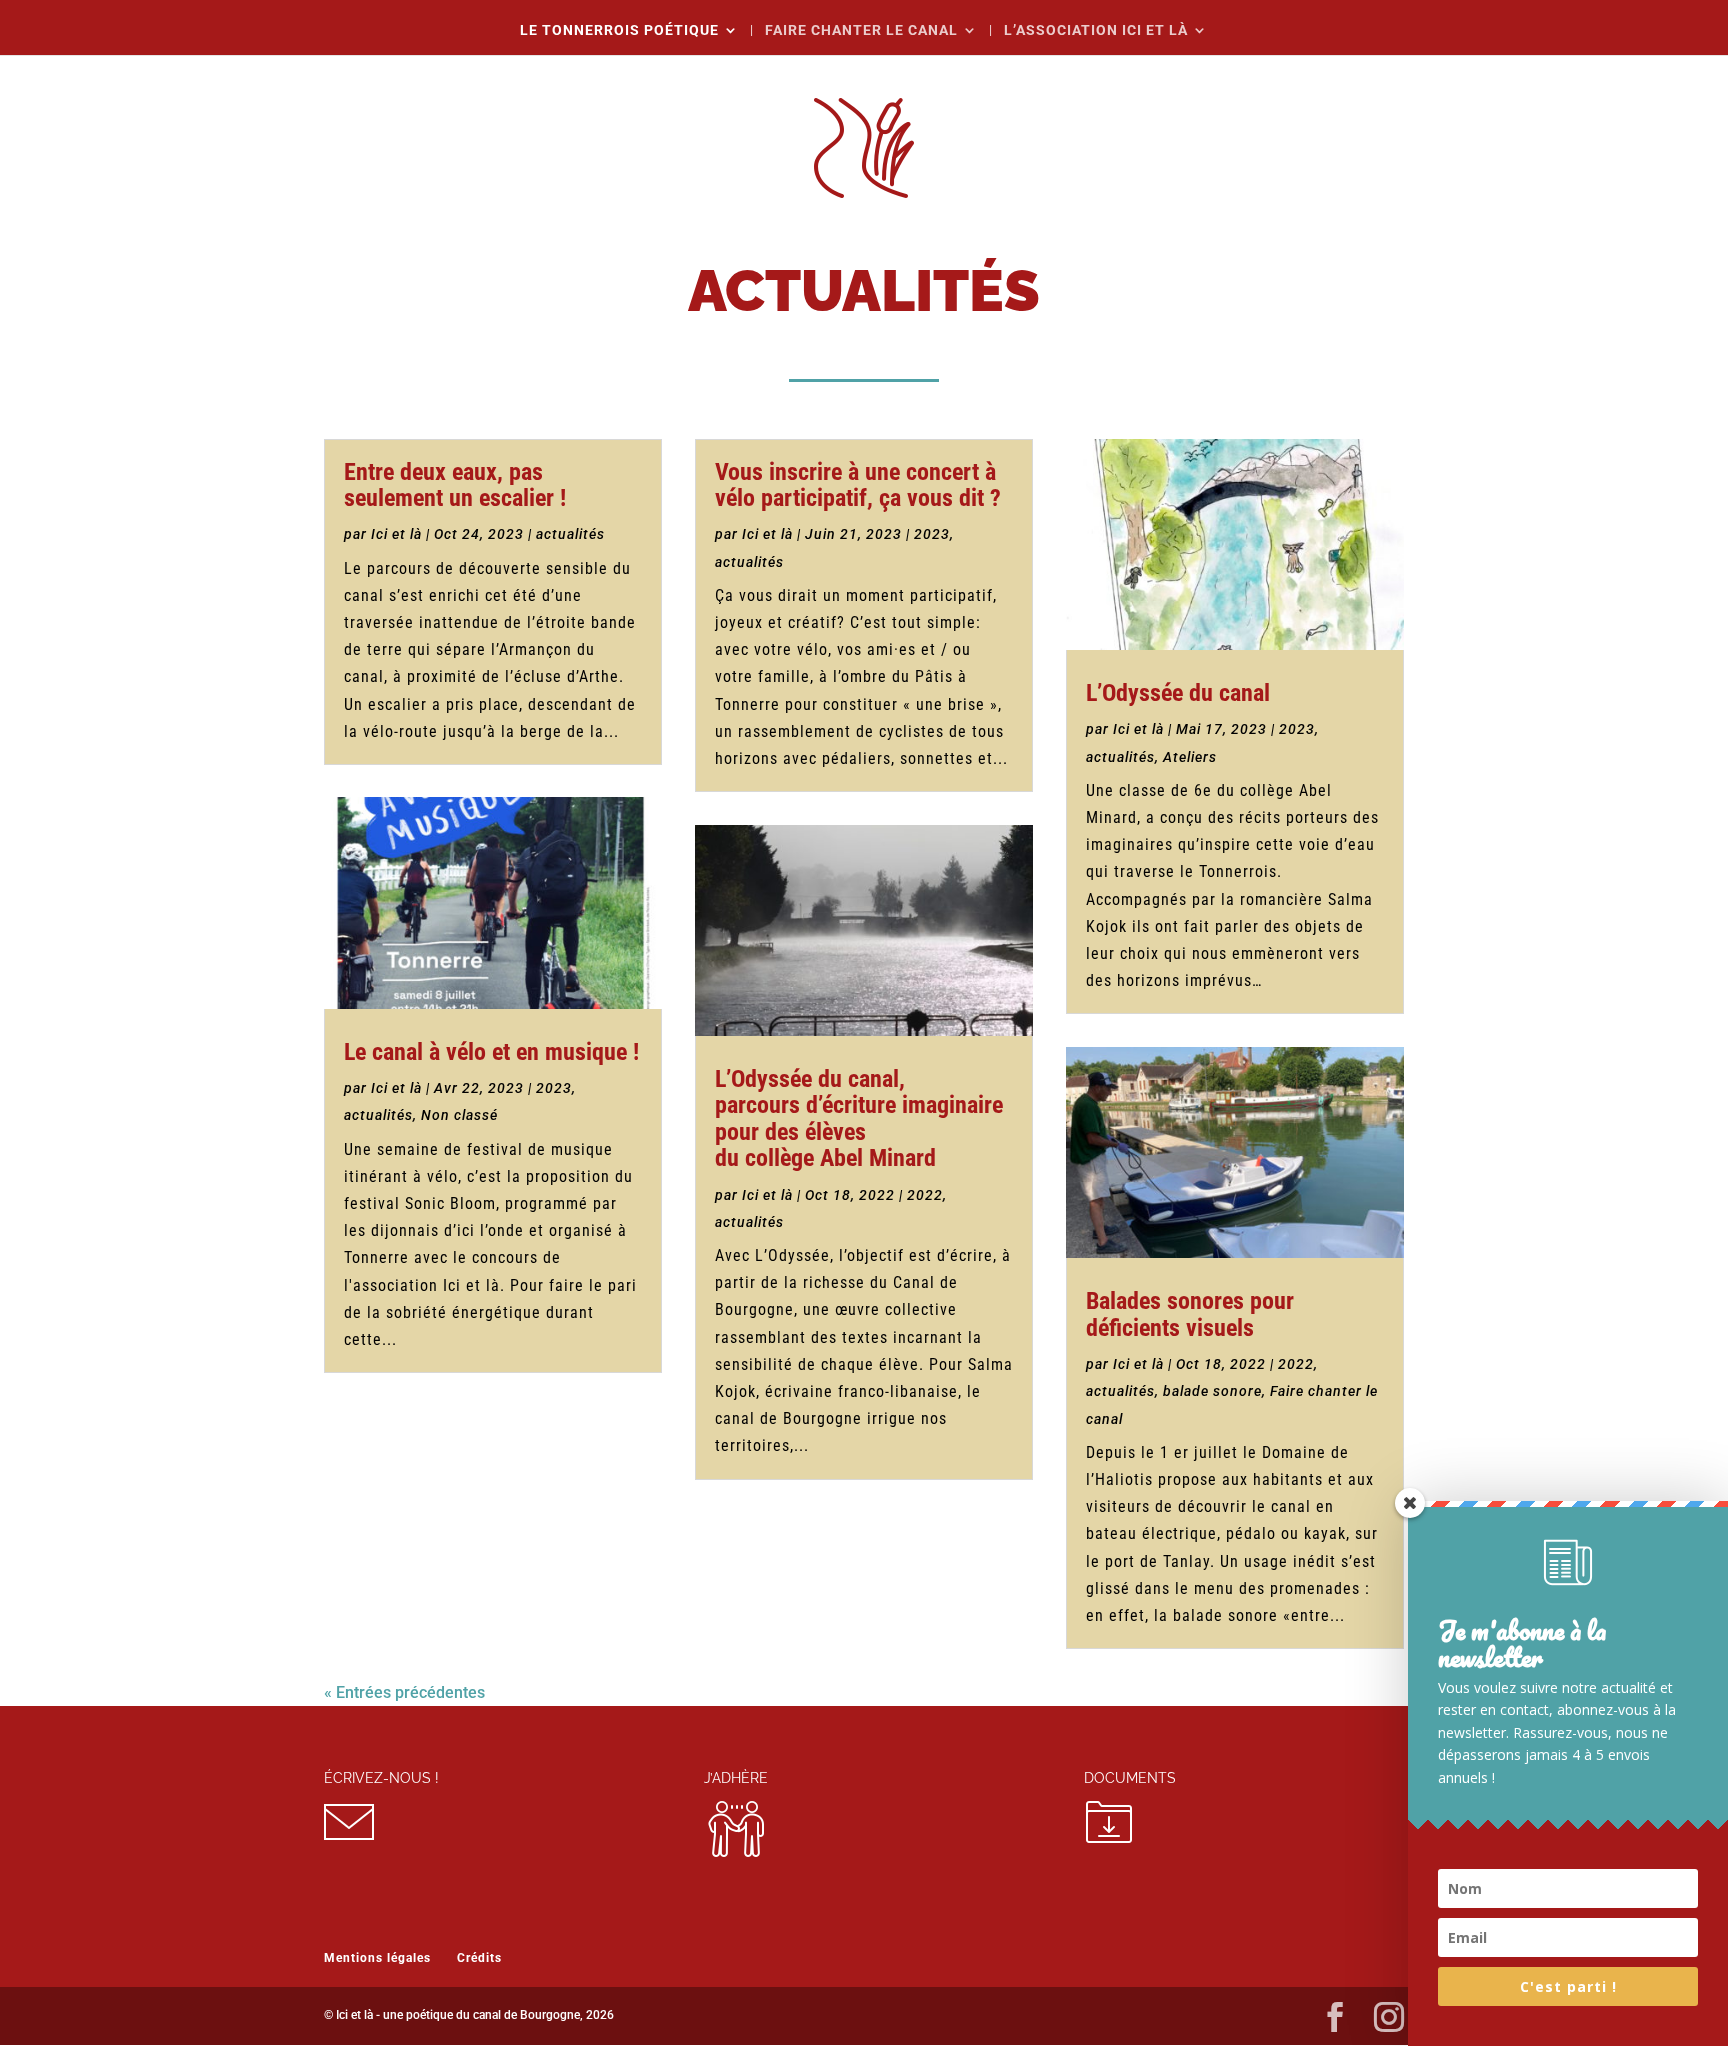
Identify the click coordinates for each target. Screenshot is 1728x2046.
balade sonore (1212, 1391)
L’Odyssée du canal (1178, 693)
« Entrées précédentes (404, 1692)
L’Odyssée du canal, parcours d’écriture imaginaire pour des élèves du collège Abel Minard (859, 1118)
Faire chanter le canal (861, 30)
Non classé (459, 1115)
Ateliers (1190, 757)
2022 (925, 1195)
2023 (554, 1088)
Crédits (479, 1958)
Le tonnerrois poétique (619, 30)
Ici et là (396, 534)
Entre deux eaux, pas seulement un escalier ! (455, 485)
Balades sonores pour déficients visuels (1190, 1314)
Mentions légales (377, 1958)
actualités (570, 534)
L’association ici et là (1096, 30)
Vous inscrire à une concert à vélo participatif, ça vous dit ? (858, 485)
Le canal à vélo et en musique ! (491, 1052)
